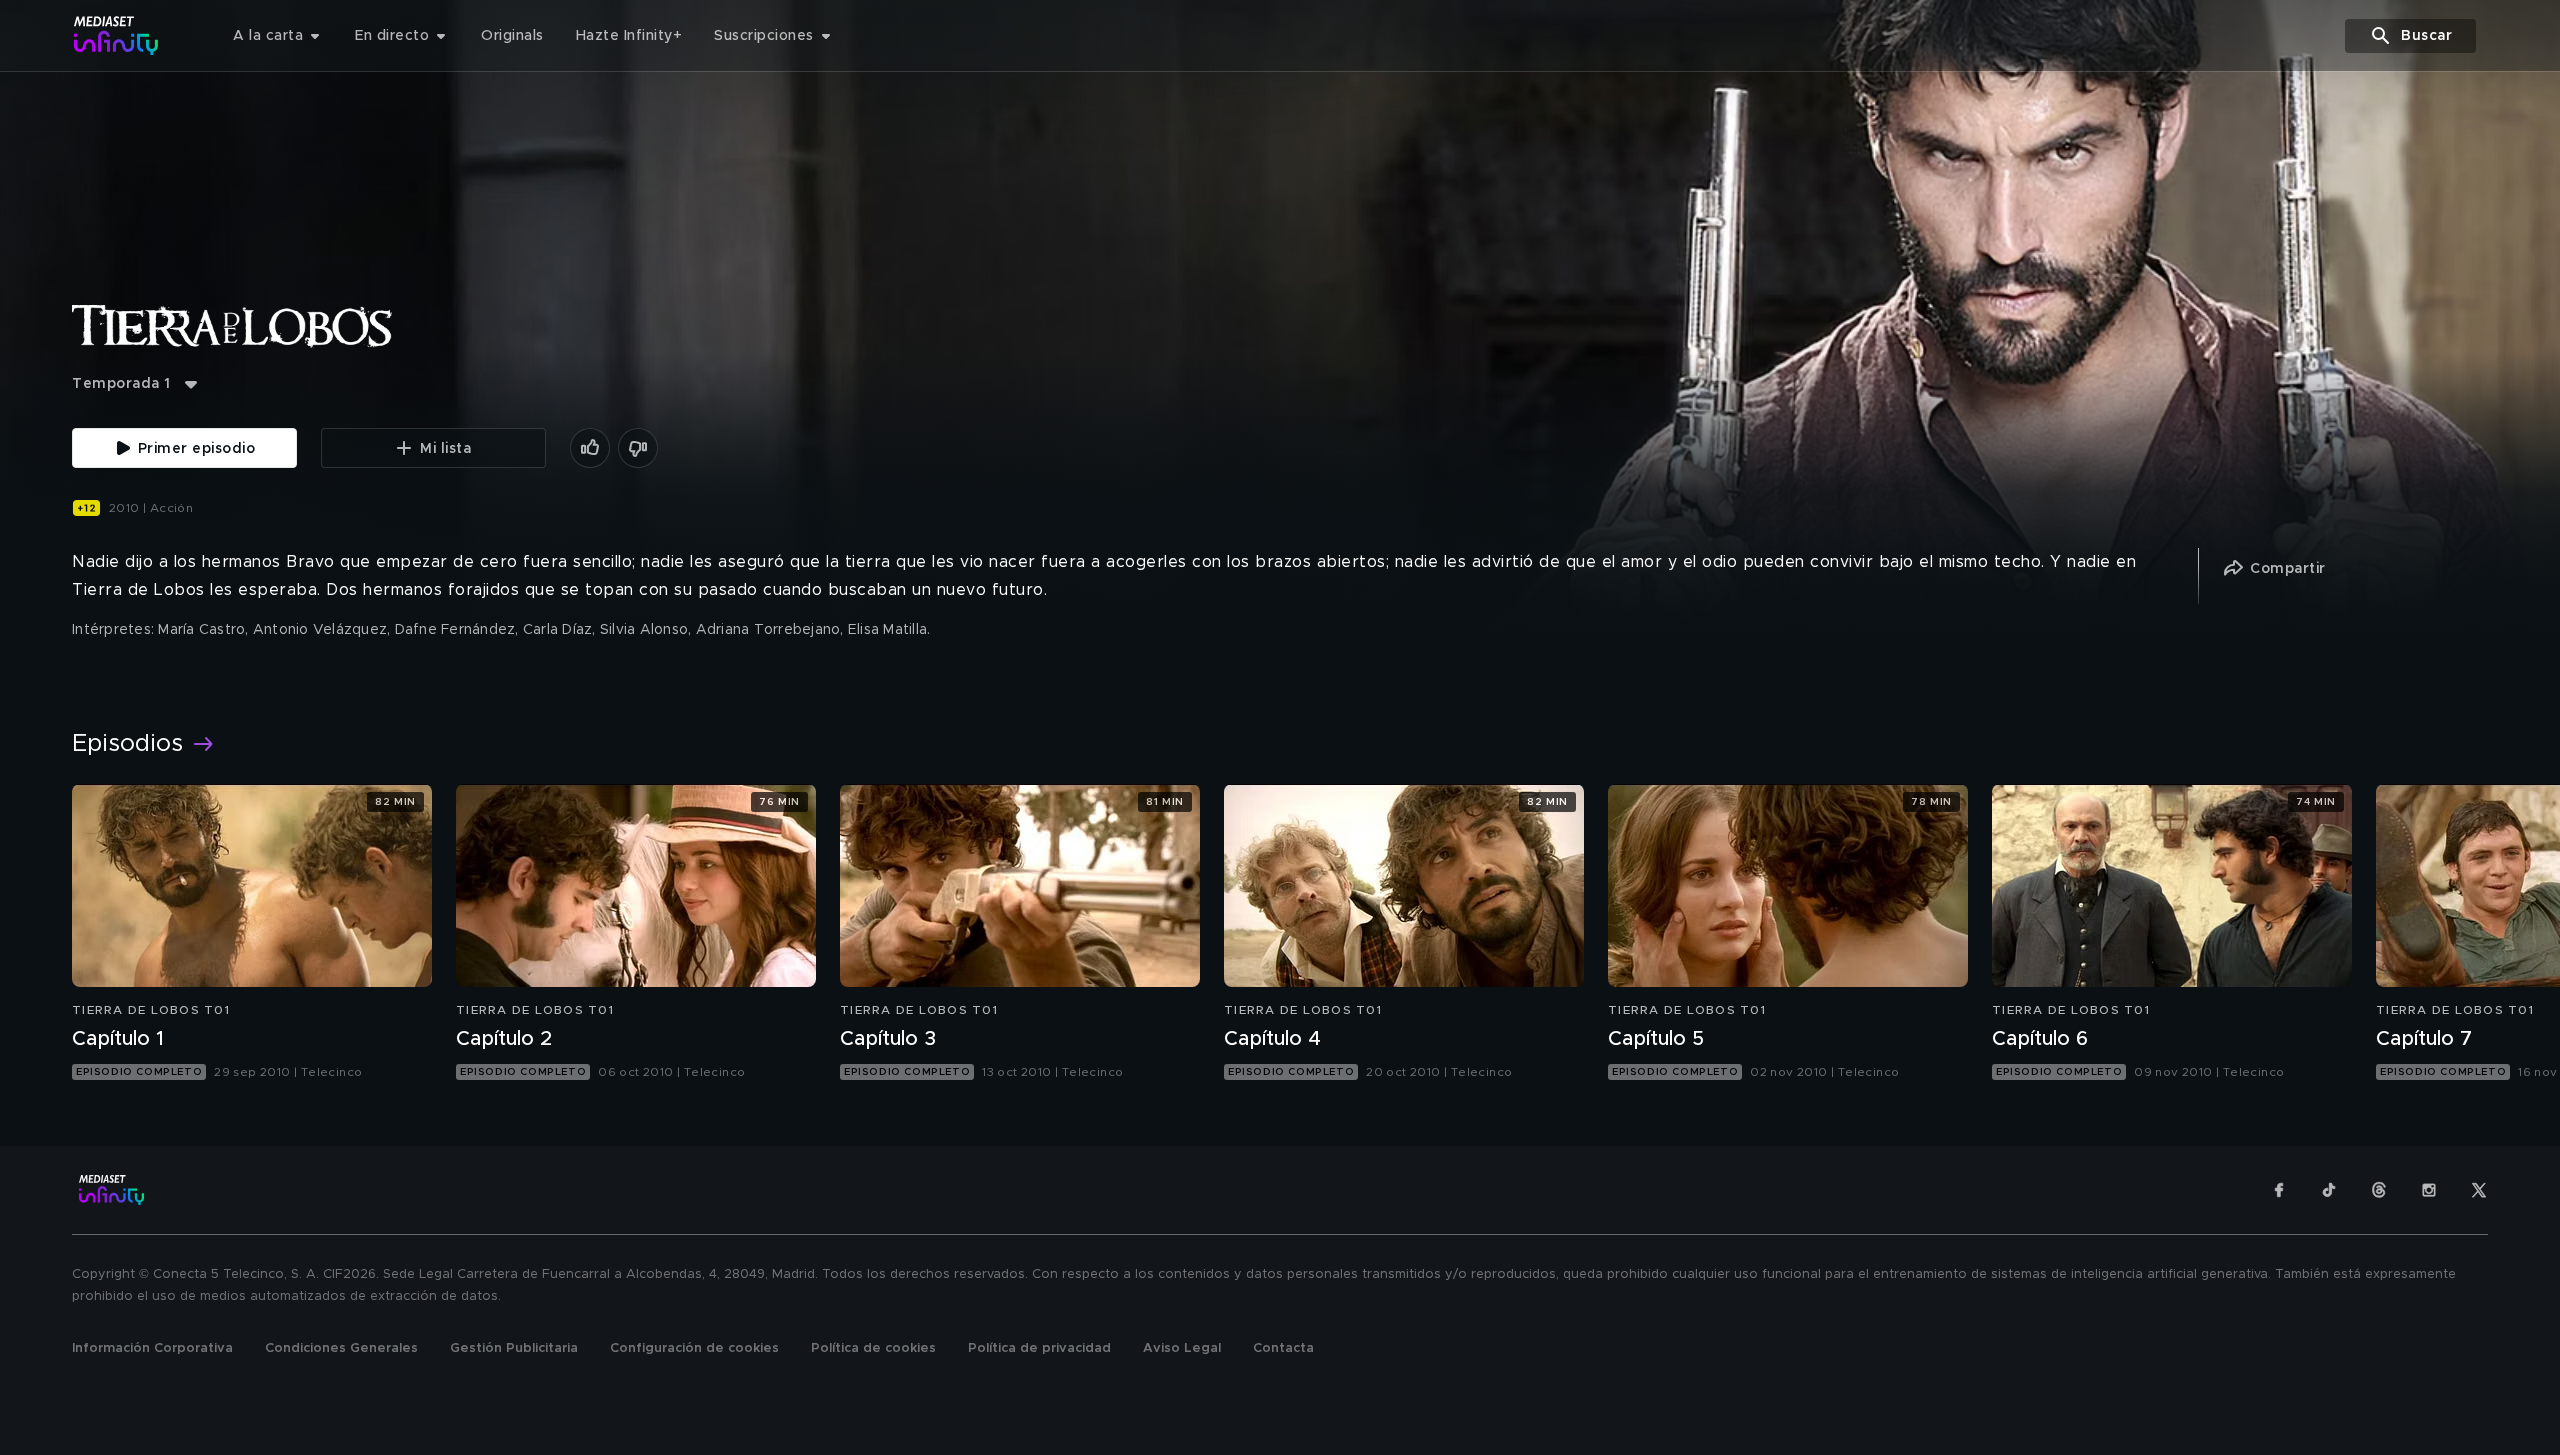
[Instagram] (2429, 1190)
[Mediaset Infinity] (116, 35)
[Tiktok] (2329, 1190)
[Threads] (2379, 1190)
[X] (2479, 1190)
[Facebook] (2279, 1190)
